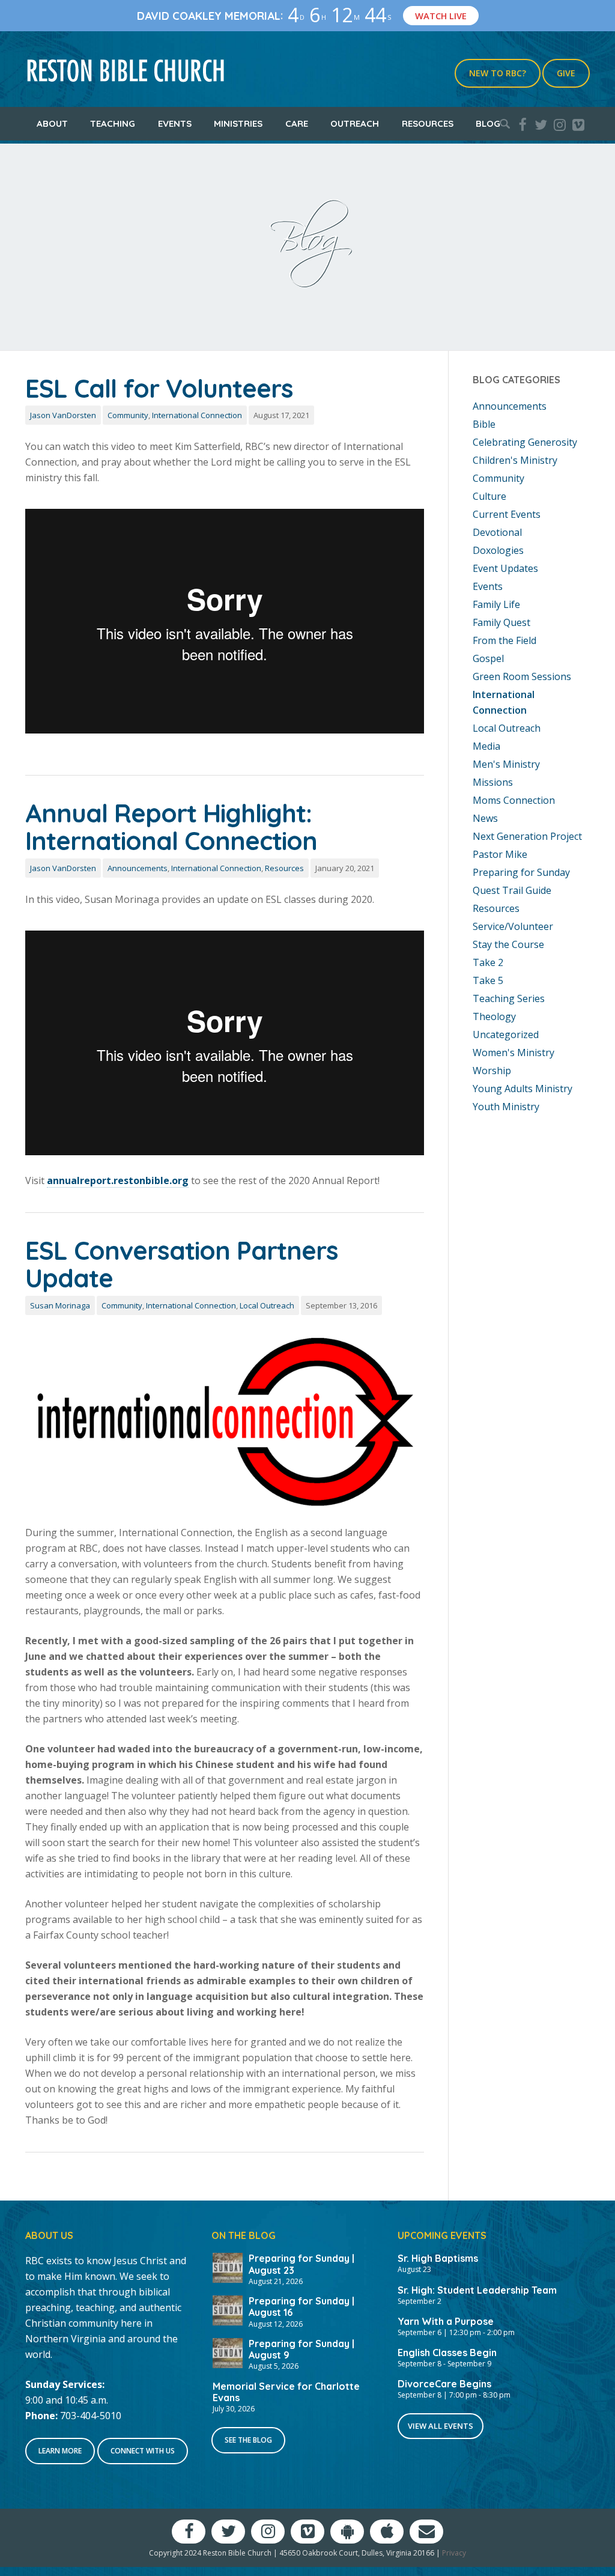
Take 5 (488, 980)
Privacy (454, 2553)
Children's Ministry (515, 460)
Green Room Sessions (522, 676)
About (52, 123)
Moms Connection (514, 800)
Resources (428, 123)
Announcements (138, 868)
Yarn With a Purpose (446, 2321)
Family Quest (501, 622)
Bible (484, 424)
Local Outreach (267, 1305)
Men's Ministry (506, 764)
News (485, 818)
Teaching (113, 123)
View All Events (441, 2426)
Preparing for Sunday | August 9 (301, 2349)
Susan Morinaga (60, 1305)
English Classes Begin (447, 2353)
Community (128, 415)
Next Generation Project (527, 836)
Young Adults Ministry (523, 1089)
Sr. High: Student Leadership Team (477, 2290)
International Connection (197, 415)
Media (486, 746)
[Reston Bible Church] (126, 69)
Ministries (238, 123)
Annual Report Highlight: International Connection (171, 827)
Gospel (488, 658)
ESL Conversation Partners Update (182, 1264)
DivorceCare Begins (444, 2384)
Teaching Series (509, 998)
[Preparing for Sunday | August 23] (228, 2267)
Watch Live (441, 16)
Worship (492, 1071)
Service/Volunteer (513, 926)
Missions (493, 782)
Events (175, 123)
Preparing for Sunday (521, 872)
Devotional (497, 532)
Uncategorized (506, 1034)
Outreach (355, 123)
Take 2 (488, 962)
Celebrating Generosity (525, 442)
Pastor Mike (500, 854)
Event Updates (505, 568)
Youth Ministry (506, 1107)
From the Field (504, 640)
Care (297, 123)
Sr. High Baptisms (438, 2258)
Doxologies (498, 550)
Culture (489, 496)
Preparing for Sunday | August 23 (301, 2264)
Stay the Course (508, 944)
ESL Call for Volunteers (159, 388)
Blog (488, 123)
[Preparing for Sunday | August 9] (228, 2352)
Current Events (507, 514)
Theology (494, 1016)
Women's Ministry (514, 1053)
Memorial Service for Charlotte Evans (286, 2392)
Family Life (496, 604)
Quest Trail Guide (512, 890)
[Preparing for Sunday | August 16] (228, 2309)
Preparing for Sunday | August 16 (301, 2307)
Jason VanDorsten (63, 415)
